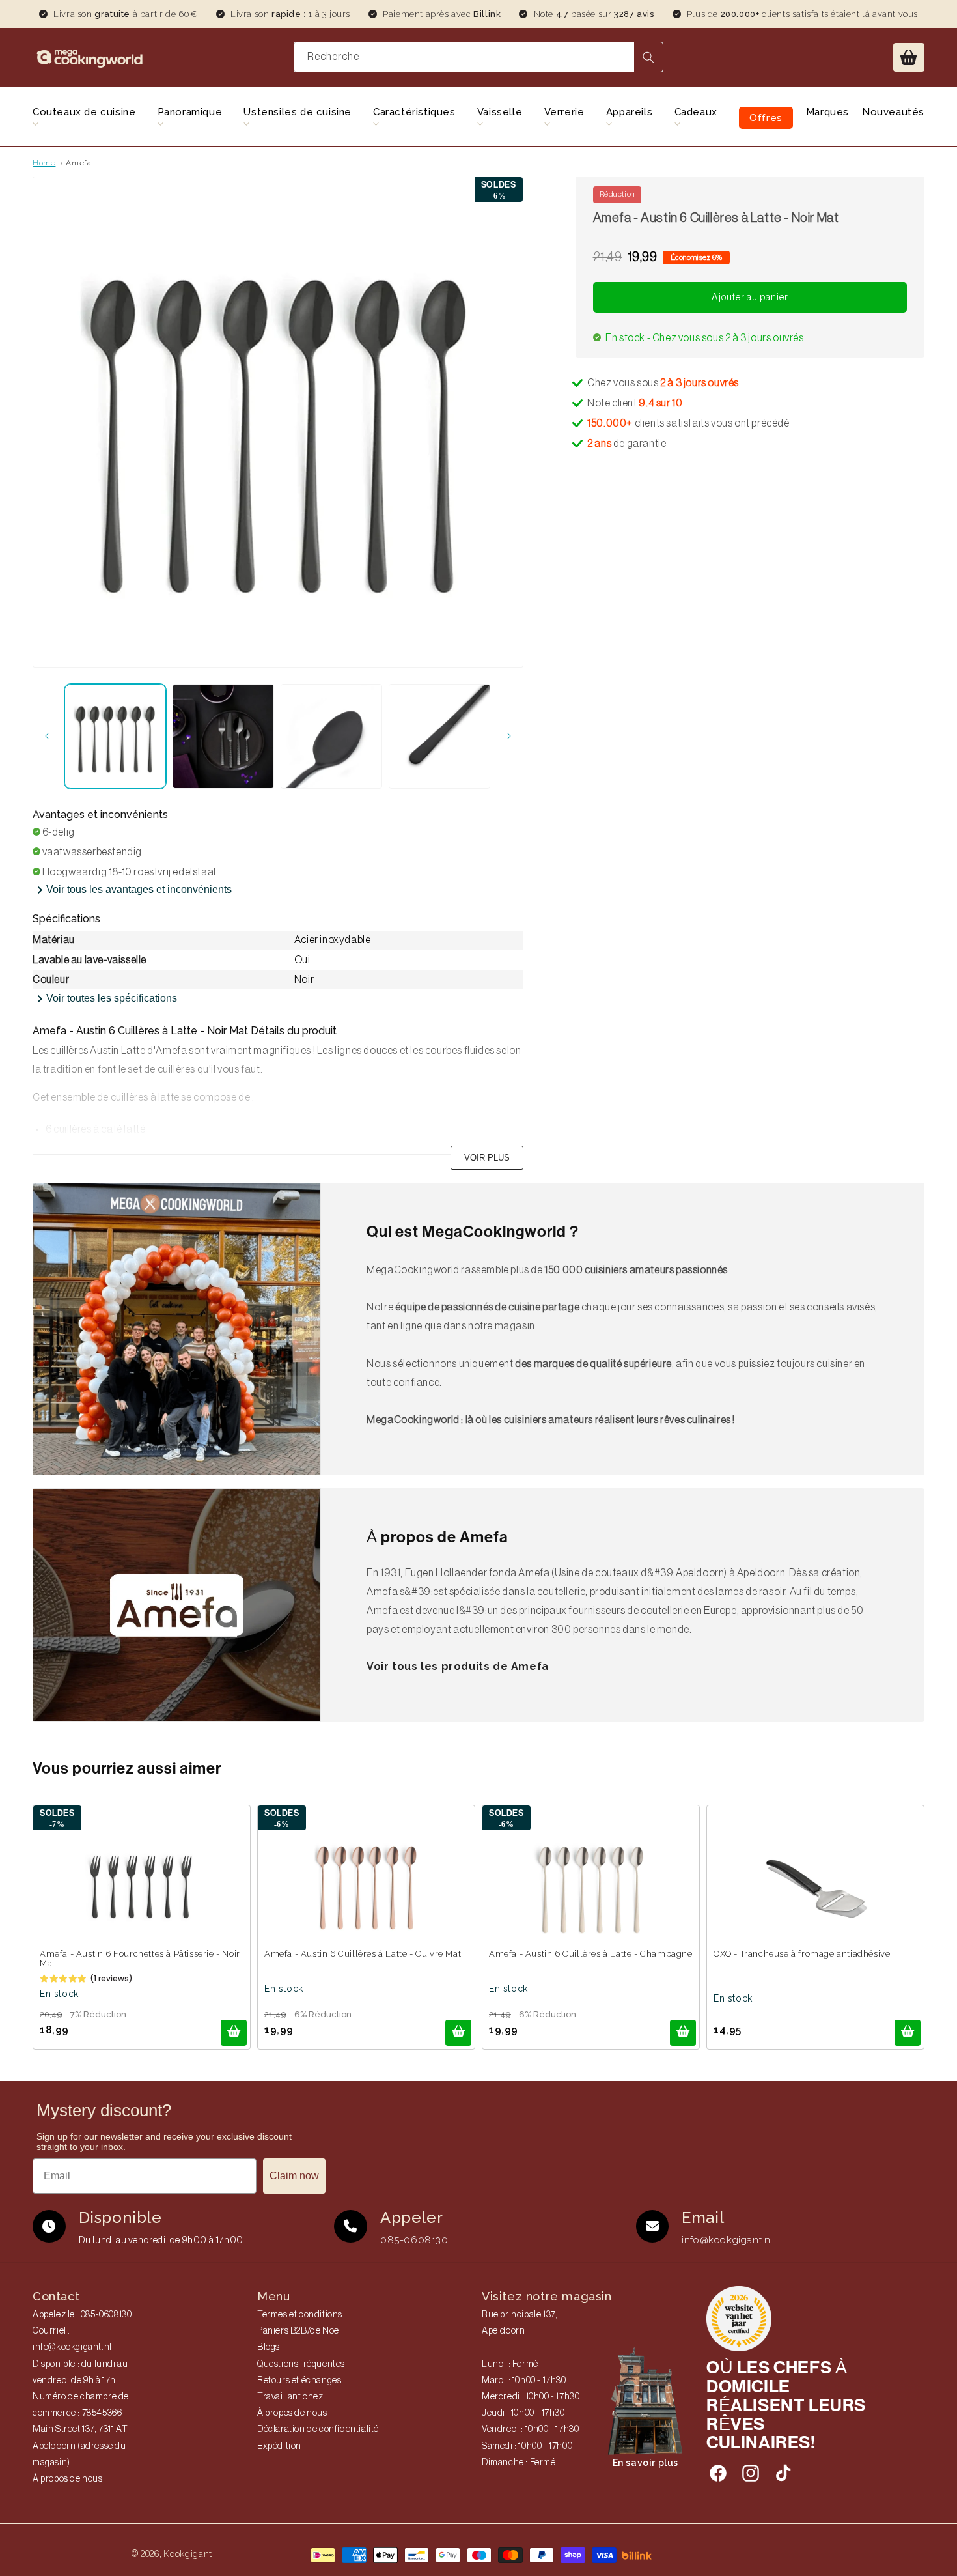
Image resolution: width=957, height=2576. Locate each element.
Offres (766, 118)
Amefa (78, 163)
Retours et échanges (299, 2381)
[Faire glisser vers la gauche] (47, 736)
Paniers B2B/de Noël (299, 2331)
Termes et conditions (300, 2315)
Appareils (629, 112)
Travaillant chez (290, 2397)
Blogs (269, 2347)
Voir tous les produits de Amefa (458, 1666)
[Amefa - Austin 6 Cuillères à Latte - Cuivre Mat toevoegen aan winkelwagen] (458, 2033)
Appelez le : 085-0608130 (82, 2315)
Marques (827, 112)
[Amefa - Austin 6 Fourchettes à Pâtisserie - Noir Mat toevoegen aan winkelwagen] (234, 2033)
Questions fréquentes (301, 2364)
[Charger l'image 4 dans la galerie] (439, 736)
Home (44, 163)
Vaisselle (500, 112)
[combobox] (478, 57)
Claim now (294, 2176)
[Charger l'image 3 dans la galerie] (331, 736)
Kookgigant (188, 2554)
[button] (909, 57)
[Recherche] (648, 57)
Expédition (279, 2446)
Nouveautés (893, 112)
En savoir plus (645, 2463)
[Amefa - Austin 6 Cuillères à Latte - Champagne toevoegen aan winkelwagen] (683, 2033)
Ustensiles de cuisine (298, 112)
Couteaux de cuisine (84, 112)
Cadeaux (696, 112)
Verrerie (564, 112)
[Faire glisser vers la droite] (509, 736)
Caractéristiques (414, 112)
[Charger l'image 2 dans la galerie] (223, 736)
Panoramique (190, 112)
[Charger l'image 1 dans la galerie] (115, 736)
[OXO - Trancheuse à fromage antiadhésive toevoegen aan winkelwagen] (908, 2033)
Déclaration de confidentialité (318, 2429)
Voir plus (487, 1158)
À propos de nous (68, 2479)
